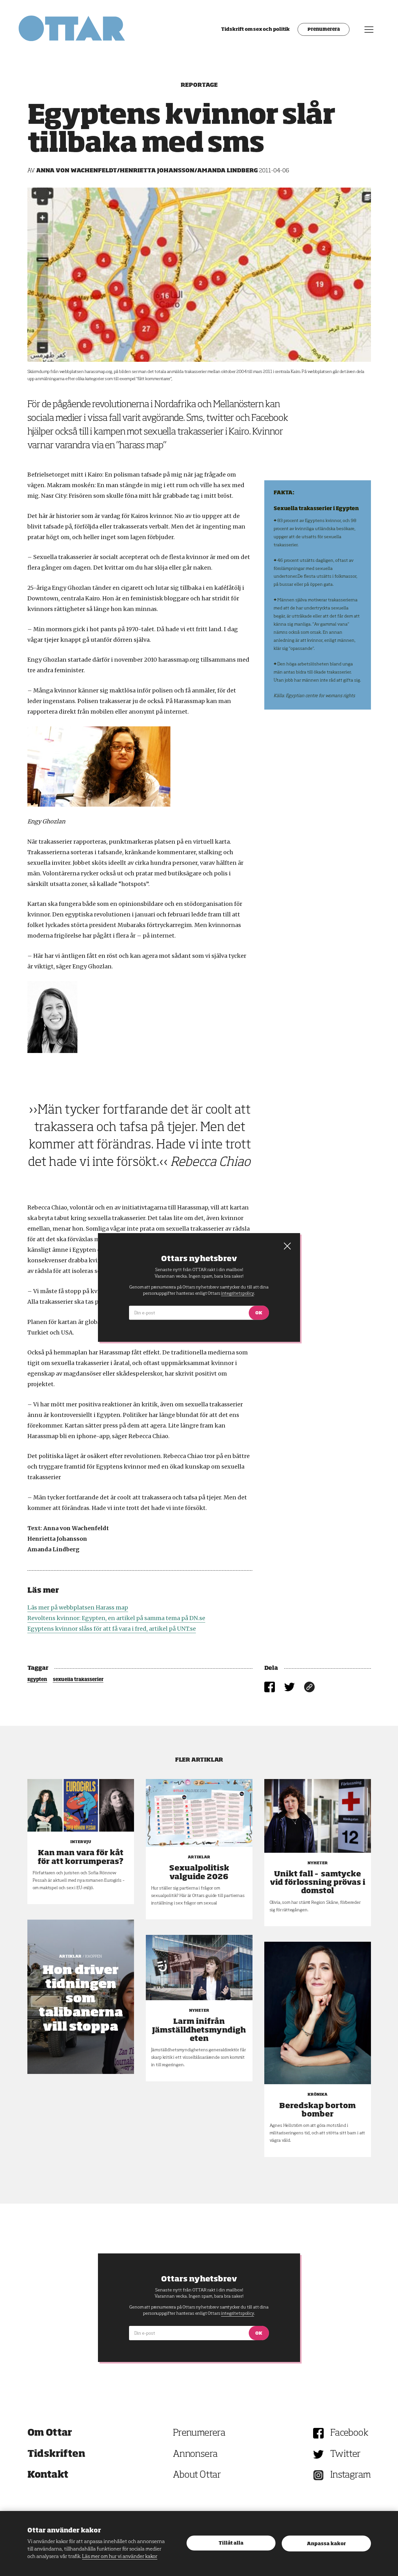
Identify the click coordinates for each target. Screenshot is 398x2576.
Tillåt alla (231, 2543)
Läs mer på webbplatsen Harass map (78, 1607)
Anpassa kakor (326, 2544)
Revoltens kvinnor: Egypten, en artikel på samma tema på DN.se (116, 1618)
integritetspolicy (237, 2313)
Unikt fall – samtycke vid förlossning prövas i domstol (318, 1883)
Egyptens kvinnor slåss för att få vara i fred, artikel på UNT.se (112, 1629)
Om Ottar (50, 2433)
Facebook (349, 2433)
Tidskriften (56, 2454)
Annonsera (195, 2454)
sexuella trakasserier (78, 1680)
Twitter (345, 2454)
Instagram (351, 2475)
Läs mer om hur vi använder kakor (120, 2557)
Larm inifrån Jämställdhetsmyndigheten (199, 2030)
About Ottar (197, 2475)
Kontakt (48, 2475)
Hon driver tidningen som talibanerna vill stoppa (81, 1999)
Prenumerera (324, 30)
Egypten (37, 1680)
